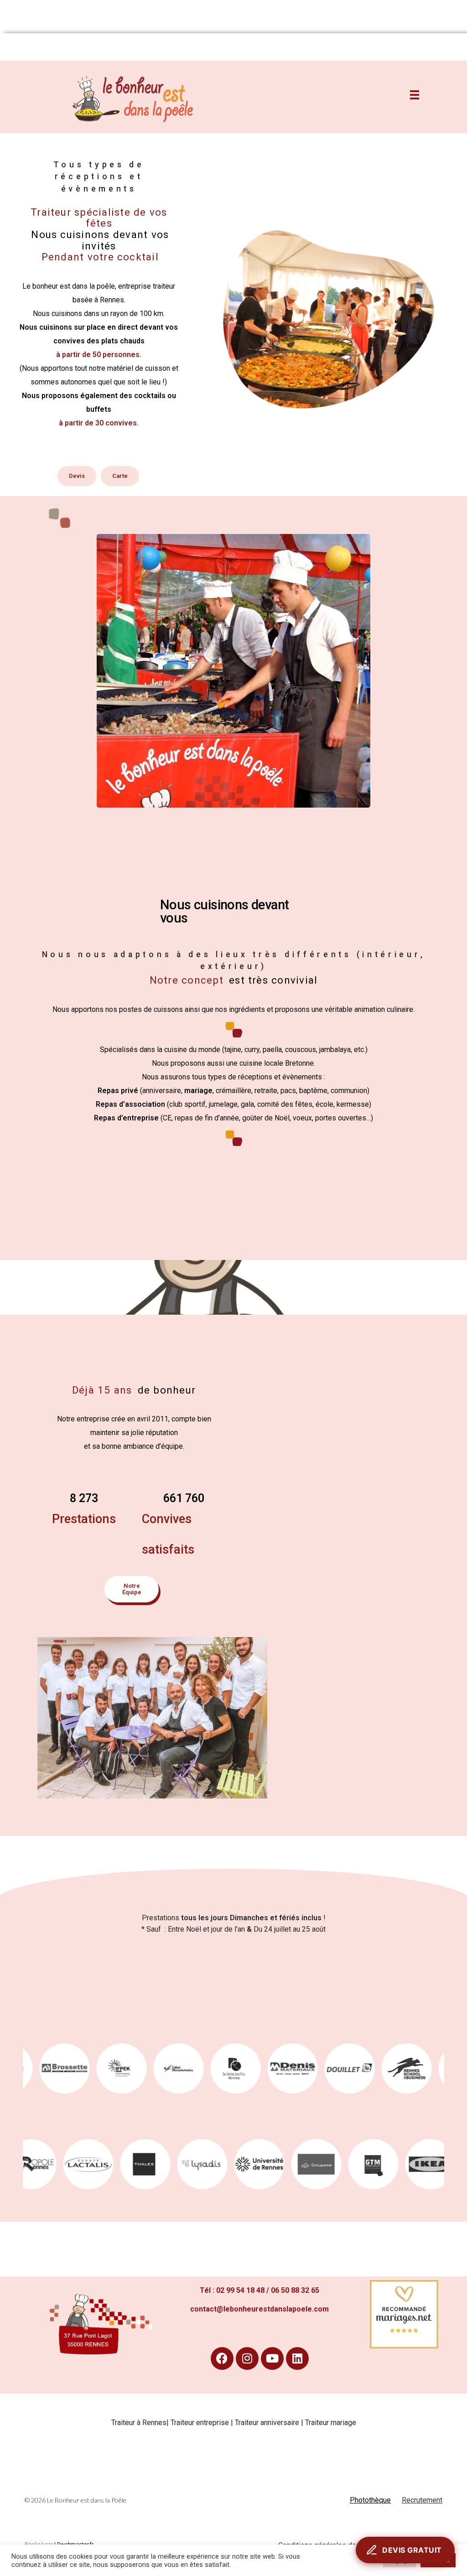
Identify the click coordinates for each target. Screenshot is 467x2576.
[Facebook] (222, 2358)
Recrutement (422, 2500)
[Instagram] (247, 2358)
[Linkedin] (297, 2358)
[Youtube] (272, 2358)
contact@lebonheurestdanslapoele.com (259, 2309)
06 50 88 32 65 (295, 2290)
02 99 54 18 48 (240, 2290)
